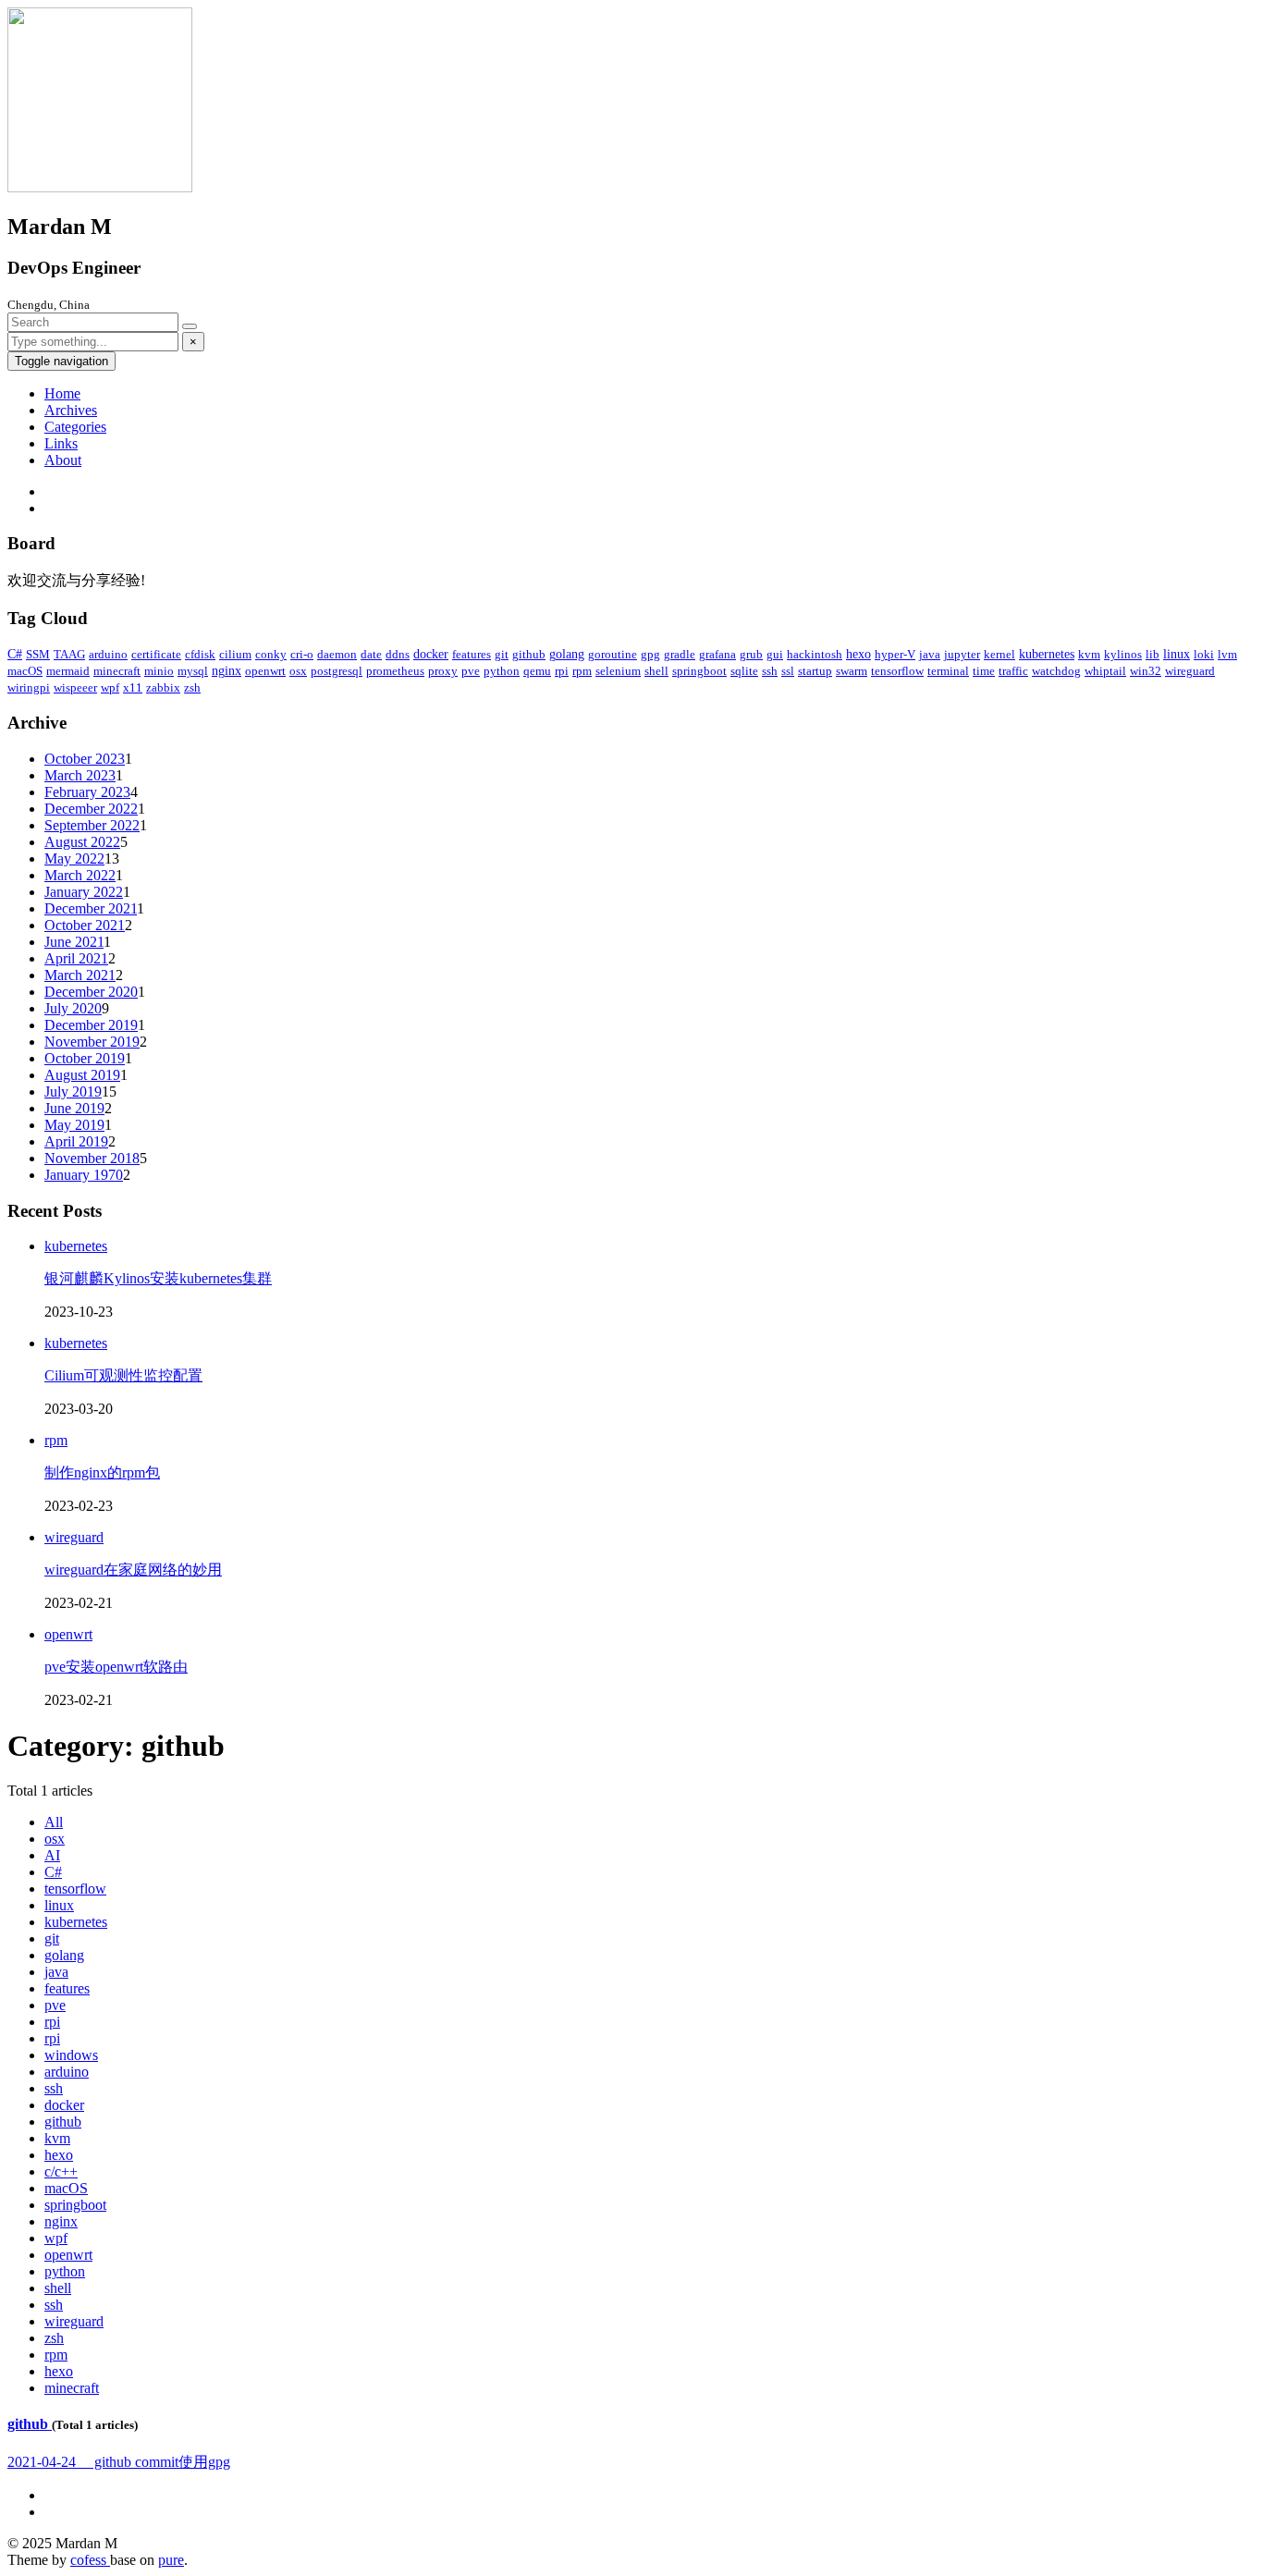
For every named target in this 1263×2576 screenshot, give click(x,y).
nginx (227, 671)
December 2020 (91, 992)
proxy (443, 671)
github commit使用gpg (119, 2462)
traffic (1013, 671)
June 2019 (74, 1108)
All (54, 1822)
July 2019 (73, 1092)
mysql (193, 671)
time (984, 671)
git (502, 654)
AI (52, 1855)
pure (171, 2560)
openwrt (265, 671)
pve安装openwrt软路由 (116, 1667)
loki (1204, 654)
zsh (192, 687)
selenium (618, 671)
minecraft (117, 671)
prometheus (395, 671)
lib (1153, 654)
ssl (788, 671)
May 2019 (74, 1125)
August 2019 (82, 1075)
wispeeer (75, 687)
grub (751, 654)
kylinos (1123, 654)
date (371, 654)
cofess (90, 2560)
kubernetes (1047, 654)
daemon (337, 654)
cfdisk (200, 654)
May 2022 (74, 859)
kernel (999, 654)
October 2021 (85, 925)
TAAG (69, 654)
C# (15, 654)
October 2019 (85, 1058)
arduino (108, 654)
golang (567, 654)
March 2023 (80, 775)
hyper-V (895, 654)
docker (431, 654)
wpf (110, 687)
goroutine (613, 654)
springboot (699, 671)
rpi (562, 671)
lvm (1227, 654)
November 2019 (92, 1042)
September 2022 (92, 825)
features (472, 654)
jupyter (962, 654)
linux (1177, 654)
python (502, 671)
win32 (1146, 671)
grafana (717, 654)
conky (271, 654)
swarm (852, 671)
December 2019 (91, 1025)
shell (656, 671)
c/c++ (61, 2171)
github (529, 654)
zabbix (163, 687)
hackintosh (815, 654)
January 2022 (84, 892)
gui (775, 654)
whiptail (1105, 671)
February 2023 (87, 792)
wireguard (1190, 671)
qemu (537, 671)
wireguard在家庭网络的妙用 (133, 1570)
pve (471, 671)
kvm (1089, 654)
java (930, 654)
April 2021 (76, 958)
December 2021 (91, 908)
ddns (398, 654)
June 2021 (74, 942)
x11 (133, 687)
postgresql (337, 671)
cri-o (302, 654)
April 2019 (76, 1141)
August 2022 (82, 842)
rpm (582, 671)
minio (159, 671)
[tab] (631, 2424)
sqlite (744, 671)
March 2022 (80, 875)
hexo (858, 654)
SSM (38, 654)
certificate (156, 654)
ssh (770, 671)
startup (815, 671)
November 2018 (92, 1158)
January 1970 (84, 1175)
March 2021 (80, 975)
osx (298, 671)
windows (71, 2055)
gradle (680, 654)
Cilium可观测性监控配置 (123, 1375)
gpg (650, 654)
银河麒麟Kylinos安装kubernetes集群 (158, 1278)
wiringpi (29, 687)
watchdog (1056, 671)
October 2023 (85, 759)
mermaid (68, 671)
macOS (25, 671)
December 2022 (91, 809)
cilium (235, 654)
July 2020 (73, 1008)
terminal (948, 671)
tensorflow (897, 671)
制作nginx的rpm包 (102, 1472)
